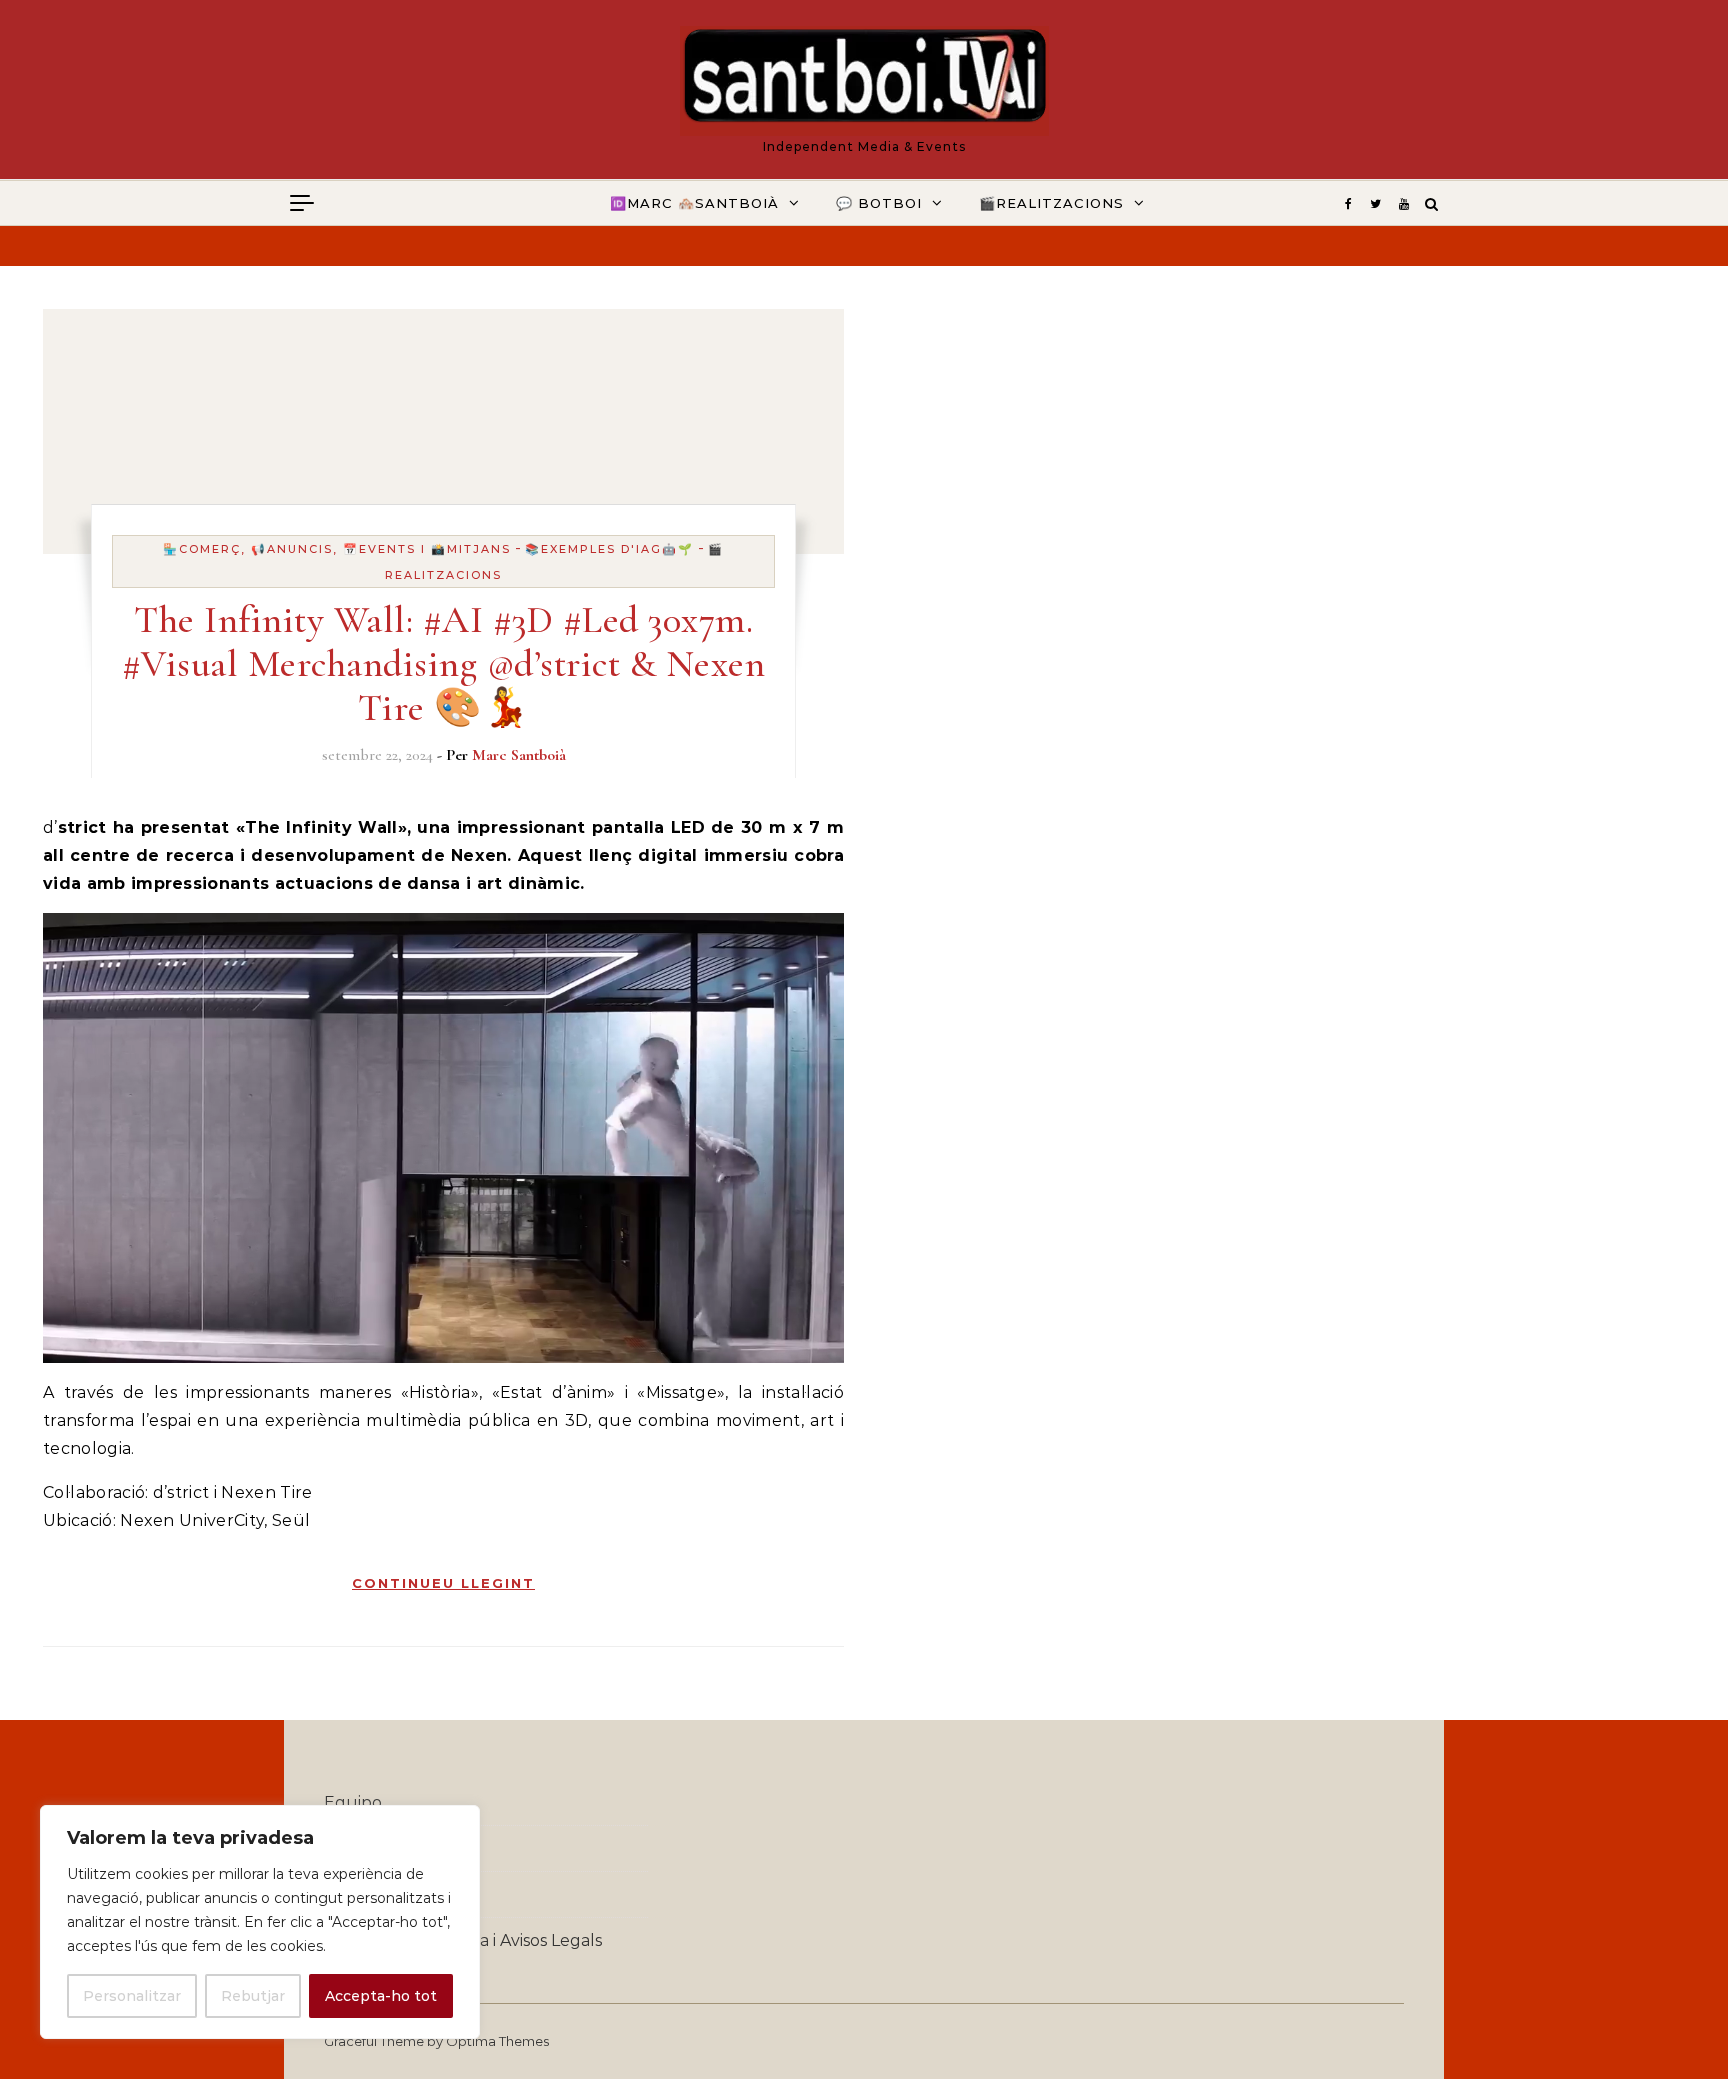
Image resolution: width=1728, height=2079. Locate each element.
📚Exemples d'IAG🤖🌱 (609, 549)
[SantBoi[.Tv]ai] (864, 81)
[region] (260, 1922)
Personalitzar (132, 1996)
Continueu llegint (443, 1583)
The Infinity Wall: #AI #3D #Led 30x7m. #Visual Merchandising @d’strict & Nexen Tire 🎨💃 (444, 664)
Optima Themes (497, 2041)
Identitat (359, 1848)
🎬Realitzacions (1051, 203)
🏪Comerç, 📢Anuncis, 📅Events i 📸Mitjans (337, 549)
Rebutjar (253, 1996)
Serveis (352, 1894)
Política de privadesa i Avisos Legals (463, 1940)
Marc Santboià (519, 755)
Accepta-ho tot (381, 1996)
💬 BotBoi (879, 203)
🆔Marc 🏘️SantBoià (694, 203)
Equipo (353, 1802)
